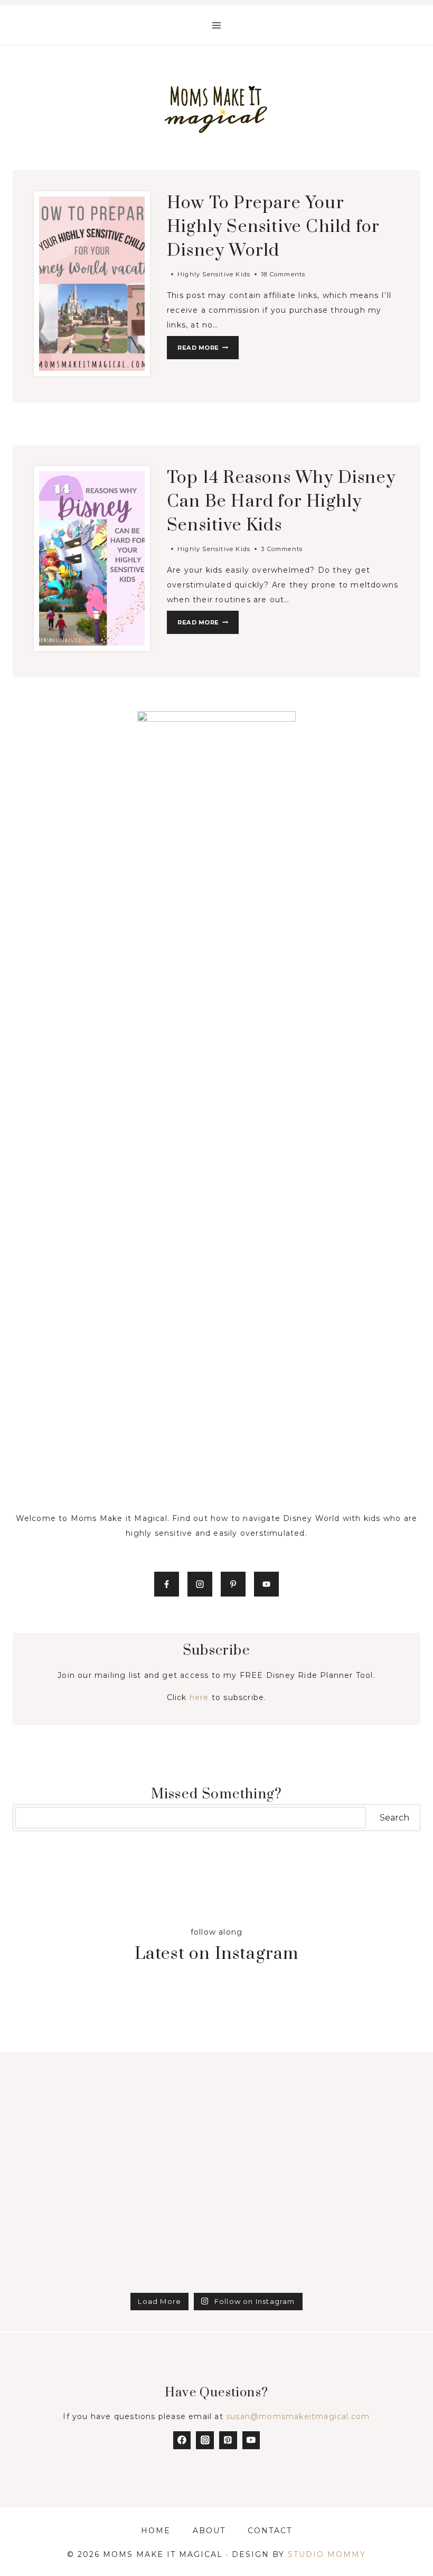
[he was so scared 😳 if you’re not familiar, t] (62, 2076)
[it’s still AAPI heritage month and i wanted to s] (62, 2136)
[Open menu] (217, 25)
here (199, 1697)
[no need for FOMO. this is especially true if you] (268, 2136)
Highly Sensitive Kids (214, 274)
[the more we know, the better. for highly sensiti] (165, 2136)
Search (394, 1818)
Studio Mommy (327, 2554)
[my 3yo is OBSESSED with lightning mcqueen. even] (165, 2256)
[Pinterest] (228, 2440)
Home (156, 2531)
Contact (270, 2531)
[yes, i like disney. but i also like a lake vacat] (372, 2015)
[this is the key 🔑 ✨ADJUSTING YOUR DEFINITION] (62, 2256)
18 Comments (283, 274)
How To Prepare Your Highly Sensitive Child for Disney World (273, 227)
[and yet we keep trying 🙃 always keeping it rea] (165, 2076)
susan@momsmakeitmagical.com (298, 2416)
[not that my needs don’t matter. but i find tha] (372, 2076)
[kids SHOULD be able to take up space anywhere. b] (268, 2196)
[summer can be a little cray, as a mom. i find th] (165, 2015)
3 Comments (282, 549)
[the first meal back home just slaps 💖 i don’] (268, 2076)
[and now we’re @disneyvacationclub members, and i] (372, 2256)
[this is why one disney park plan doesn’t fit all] (372, 2136)
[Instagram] (205, 2440)
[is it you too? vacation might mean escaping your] (372, 2196)
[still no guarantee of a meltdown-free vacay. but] (165, 2196)
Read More (208, 350)
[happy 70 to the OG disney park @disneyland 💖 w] (62, 2015)
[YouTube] (251, 2440)
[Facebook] (182, 2440)
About (209, 2531)
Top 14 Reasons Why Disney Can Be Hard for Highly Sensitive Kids (281, 502)
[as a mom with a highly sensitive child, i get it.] (268, 2015)
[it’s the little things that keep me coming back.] (268, 2256)
